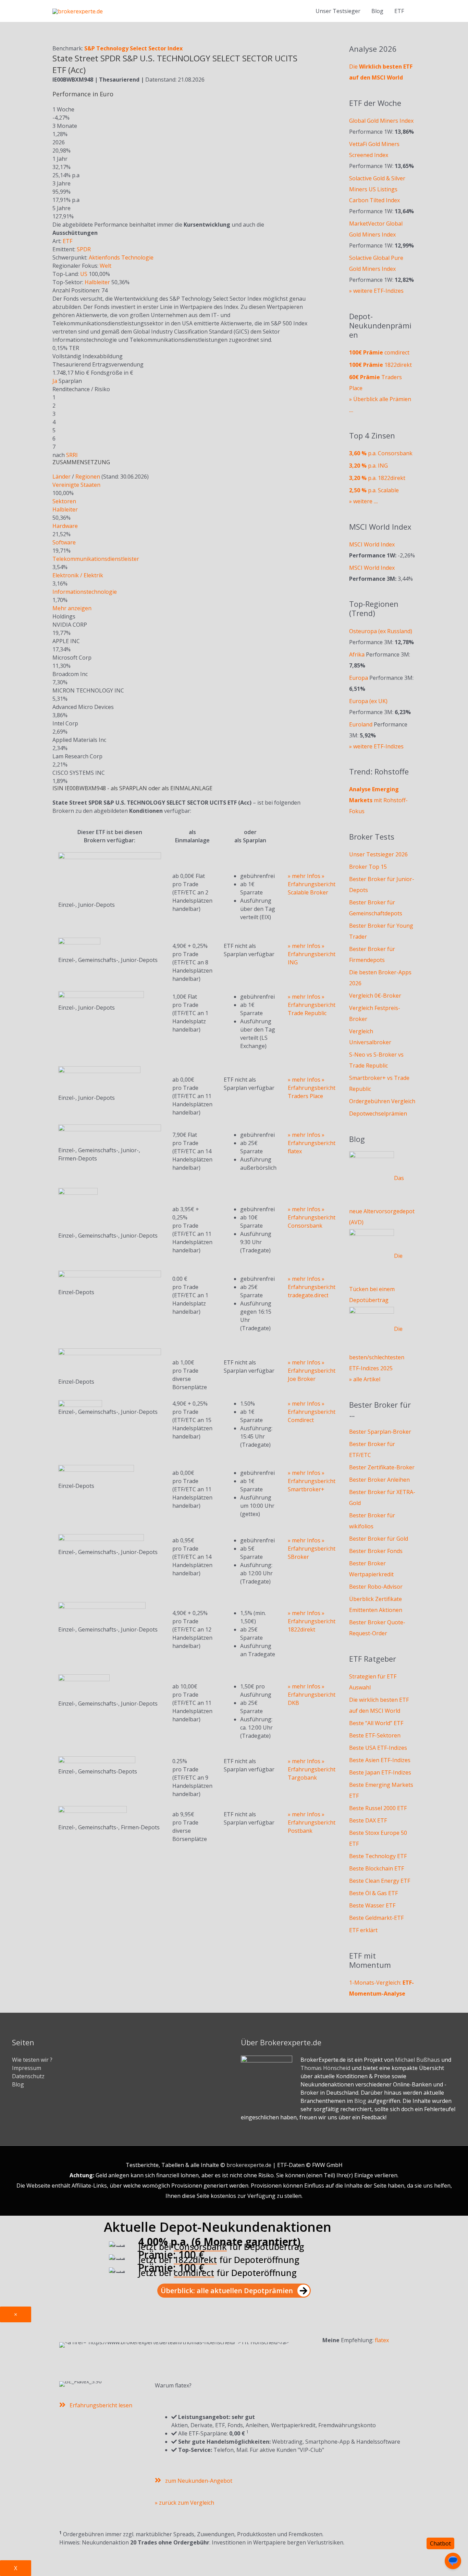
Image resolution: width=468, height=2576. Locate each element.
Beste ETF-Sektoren (375, 1735)
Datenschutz (28, 2076)
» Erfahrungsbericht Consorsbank (312, 1217)
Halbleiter (97, 282)
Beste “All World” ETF (376, 1723)
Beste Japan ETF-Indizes (380, 1772)
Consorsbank (200, 2247)
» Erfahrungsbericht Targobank (312, 1769)
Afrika (357, 654)
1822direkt (380, 365)
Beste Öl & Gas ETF (373, 1893)
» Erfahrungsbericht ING (312, 954)
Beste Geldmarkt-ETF (376, 1918)
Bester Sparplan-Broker (380, 1432)
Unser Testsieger (338, 11)
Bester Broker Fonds (376, 1551)
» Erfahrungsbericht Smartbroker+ (312, 1481)
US (84, 274)
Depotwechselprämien (378, 1114)
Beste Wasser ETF (372, 1905)
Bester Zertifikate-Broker (382, 1467)
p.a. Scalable (374, 490)
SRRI (72, 455)
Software (64, 542)
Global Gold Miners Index (381, 121)
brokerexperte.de (249, 2165)
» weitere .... (364, 501)
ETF (67, 241)
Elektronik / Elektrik (78, 575)
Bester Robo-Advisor (376, 1587)
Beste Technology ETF (378, 1856)
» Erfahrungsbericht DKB (312, 1695)
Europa (359, 678)
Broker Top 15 (368, 867)
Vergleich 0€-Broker (375, 996)
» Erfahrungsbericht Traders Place (312, 1088)
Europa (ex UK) (368, 701)
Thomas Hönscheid (325, 2068)
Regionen (88, 477)
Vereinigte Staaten (76, 485)
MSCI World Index (372, 544)
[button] (234, 2291)
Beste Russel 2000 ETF (378, 1808)
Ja (55, 381)
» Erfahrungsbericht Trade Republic (312, 1005)
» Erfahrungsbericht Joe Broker (312, 1371)
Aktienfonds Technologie (121, 257)
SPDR (84, 249)
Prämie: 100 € (171, 2255)
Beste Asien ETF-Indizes (380, 1760)
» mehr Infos (304, 876)
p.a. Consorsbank (381, 453)
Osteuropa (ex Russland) (381, 631)
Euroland (361, 724)
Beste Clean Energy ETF (380, 1881)
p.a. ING (368, 466)
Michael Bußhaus (417, 2060)
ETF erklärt (363, 1930)
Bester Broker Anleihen (379, 1480)
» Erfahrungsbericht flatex (312, 1143)
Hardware (65, 526)
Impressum (27, 2068)
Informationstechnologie (85, 592)
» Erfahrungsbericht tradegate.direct (312, 1287)
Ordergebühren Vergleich (382, 1101)
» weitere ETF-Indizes (376, 291)
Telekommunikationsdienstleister (96, 559)
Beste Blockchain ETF (377, 1868)
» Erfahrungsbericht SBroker (312, 1549)
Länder (61, 477)
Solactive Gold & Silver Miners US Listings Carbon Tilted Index (377, 189)
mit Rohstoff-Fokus (378, 800)
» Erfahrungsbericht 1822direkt (312, 1621)
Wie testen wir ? (32, 2060)
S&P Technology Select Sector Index (133, 48)
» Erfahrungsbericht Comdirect (312, 1412)
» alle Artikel (365, 1379)
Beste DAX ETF (368, 1820)
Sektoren (64, 501)
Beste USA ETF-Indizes (378, 1748)
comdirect (379, 352)
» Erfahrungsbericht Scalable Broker (312, 884)
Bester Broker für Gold (379, 1539)
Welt (106, 266)
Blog (377, 11)
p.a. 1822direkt (377, 478)
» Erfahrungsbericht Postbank (312, 1822)
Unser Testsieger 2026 (378, 854)
